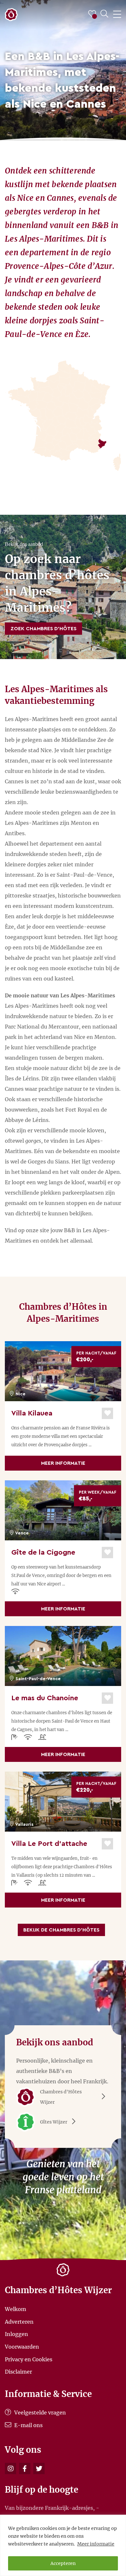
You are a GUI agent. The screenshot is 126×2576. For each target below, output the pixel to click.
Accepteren (63, 2563)
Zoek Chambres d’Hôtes (43, 629)
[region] (63, 2545)
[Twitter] (39, 2468)
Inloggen (16, 2334)
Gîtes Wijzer (54, 2122)
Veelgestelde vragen (39, 2413)
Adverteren (19, 2321)
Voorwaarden (22, 2347)
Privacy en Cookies (29, 2359)
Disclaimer (18, 2372)
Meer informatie (96, 2544)
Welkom (16, 2309)
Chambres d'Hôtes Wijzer (61, 2097)
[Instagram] (10, 2468)
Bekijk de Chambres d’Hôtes (61, 1930)
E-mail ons (28, 2425)
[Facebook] (25, 2468)
